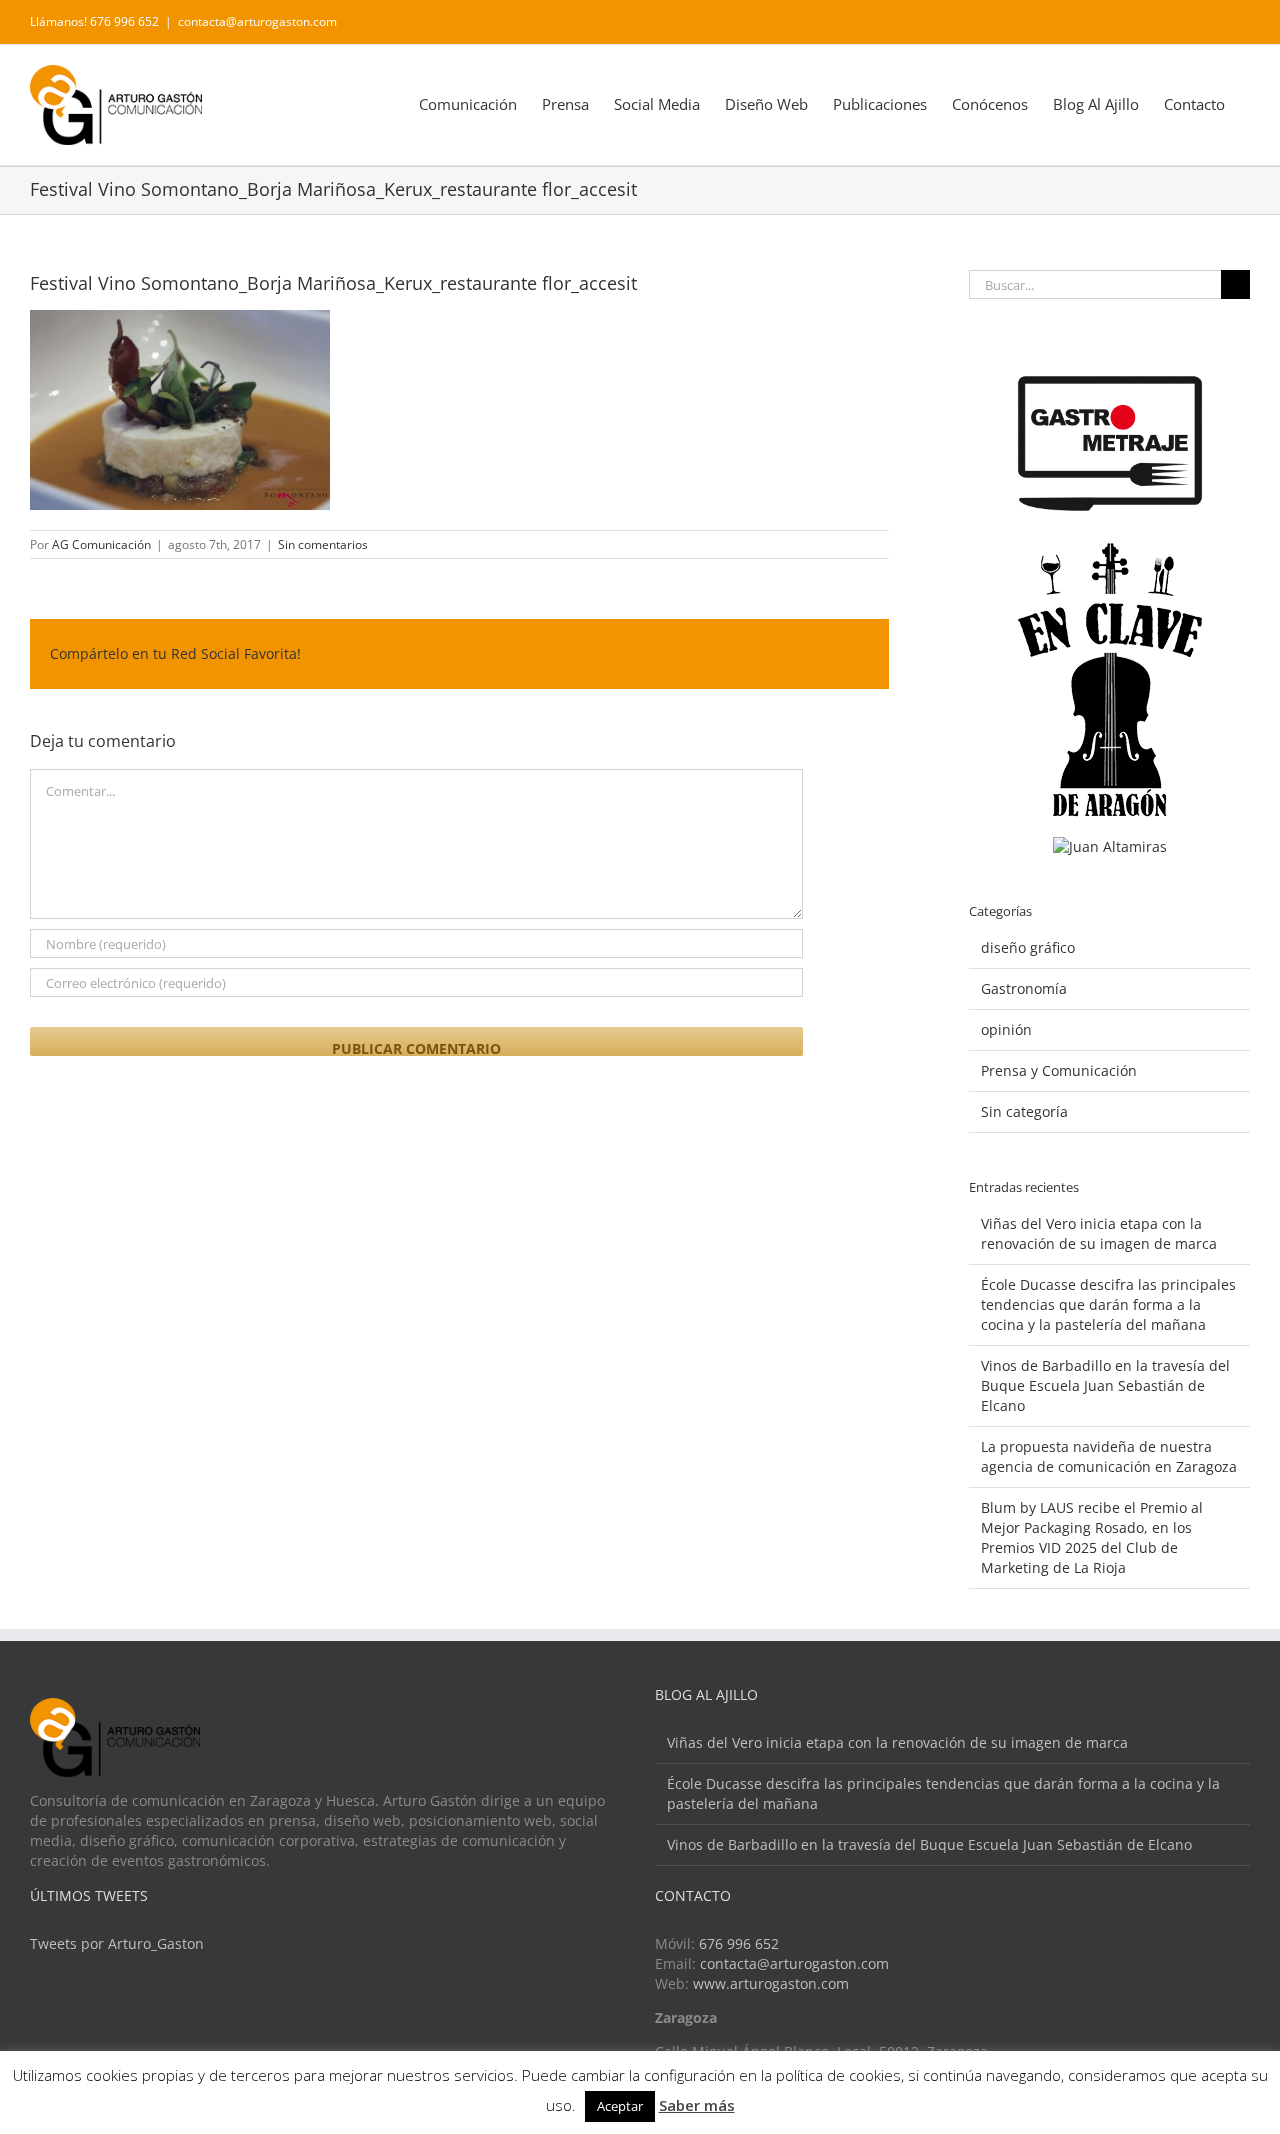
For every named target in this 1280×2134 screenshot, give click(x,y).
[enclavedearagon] (1110, 552)
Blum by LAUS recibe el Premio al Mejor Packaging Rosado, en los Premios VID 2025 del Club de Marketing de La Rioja (1092, 1537)
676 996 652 (739, 1943)
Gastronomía (1024, 988)
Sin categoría (1024, 1111)
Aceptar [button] (620, 2106)
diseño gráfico (1028, 947)
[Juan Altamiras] (1110, 846)
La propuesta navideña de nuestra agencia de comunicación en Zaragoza (1109, 1456)
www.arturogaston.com (771, 1983)
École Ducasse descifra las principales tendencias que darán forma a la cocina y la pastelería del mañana (1108, 1304)
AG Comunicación (101, 544)
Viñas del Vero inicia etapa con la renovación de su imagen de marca (1099, 1233)
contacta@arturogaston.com (257, 21)
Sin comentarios (323, 544)
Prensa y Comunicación (1059, 1070)
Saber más (697, 2105)
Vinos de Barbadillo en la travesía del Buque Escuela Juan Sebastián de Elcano (1105, 1385)
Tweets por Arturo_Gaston (117, 1943)
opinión (1006, 1029)
